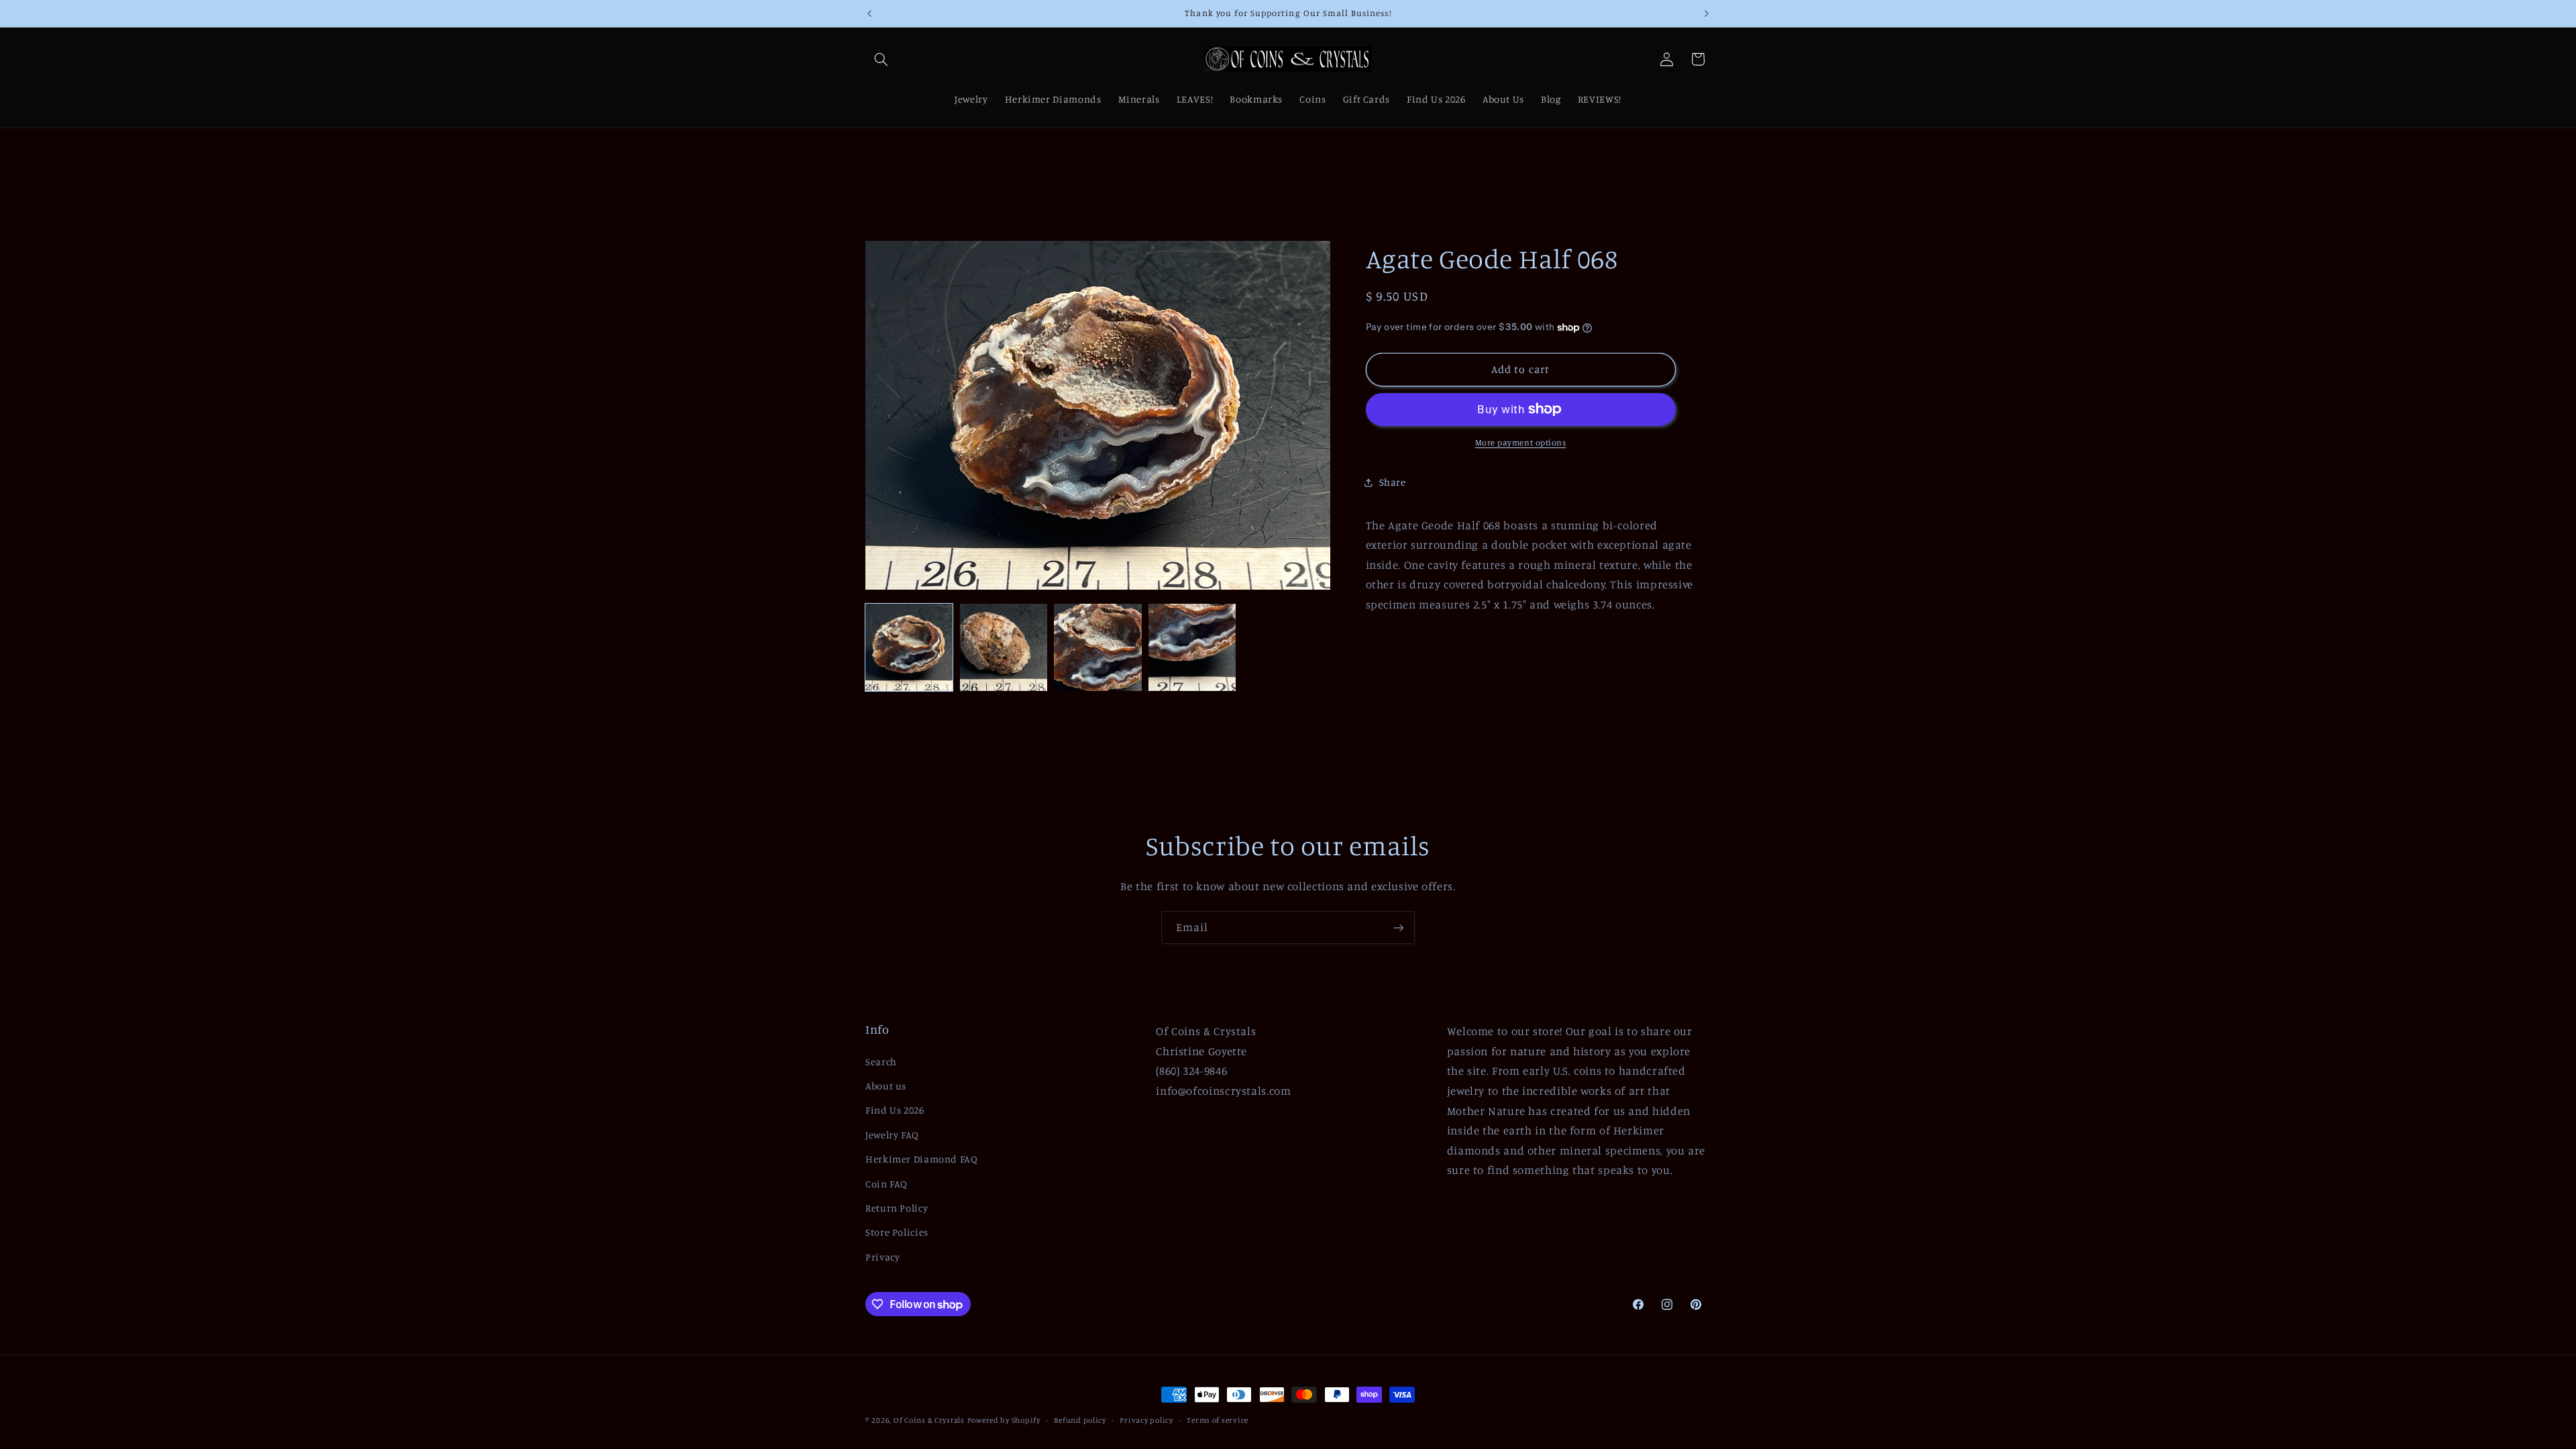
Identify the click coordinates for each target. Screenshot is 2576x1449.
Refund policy (1080, 1420)
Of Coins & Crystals (929, 1420)
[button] (881, 59)
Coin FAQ (887, 1184)
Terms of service (1218, 1420)
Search (881, 1062)
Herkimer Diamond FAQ (922, 1159)
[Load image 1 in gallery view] (909, 647)
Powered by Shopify (1004, 1420)
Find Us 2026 (895, 1110)
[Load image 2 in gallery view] (1004, 647)
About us (886, 1086)
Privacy (882, 1257)
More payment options (1521, 442)
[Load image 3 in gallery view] (1097, 647)
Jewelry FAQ (892, 1135)
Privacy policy (1146, 1420)
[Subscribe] (1399, 927)
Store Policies (897, 1232)
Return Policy (897, 1208)
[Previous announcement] (869, 13)
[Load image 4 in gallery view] (1192, 647)
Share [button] (1393, 482)
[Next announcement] (1707, 13)
